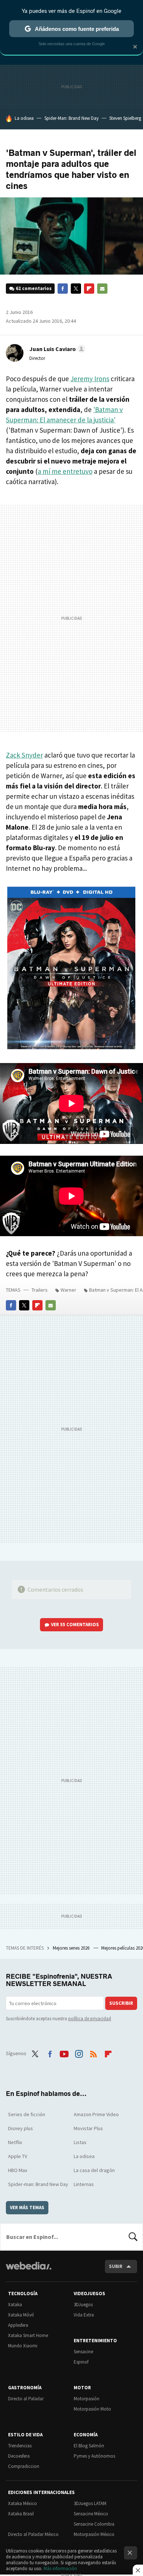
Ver (75, 1625)
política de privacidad (90, 2019)
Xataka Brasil (21, 2514)
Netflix (15, 2142)
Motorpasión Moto (92, 2409)
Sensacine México (91, 2514)
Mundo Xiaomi (23, 2346)
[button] (56, 349)
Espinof (81, 2362)
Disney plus (21, 2128)
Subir (116, 2266)
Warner (68, 1290)
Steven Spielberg (125, 118)
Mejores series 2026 (72, 1948)
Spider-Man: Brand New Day (71, 118)
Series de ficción (27, 2114)
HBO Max (18, 2170)
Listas (80, 2142)
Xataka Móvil (21, 2315)
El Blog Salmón (89, 2446)
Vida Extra (84, 2315)
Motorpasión (87, 2399)
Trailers (40, 1290)
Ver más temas (27, 2208)
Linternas (84, 2184)
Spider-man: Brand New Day (38, 2184)
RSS (93, 2053)
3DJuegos (83, 2305)
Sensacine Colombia (94, 2524)
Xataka (15, 2305)
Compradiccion (24, 2466)
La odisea (24, 118)
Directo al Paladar (26, 2399)
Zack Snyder (24, 755)
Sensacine (83, 2352)
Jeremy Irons (90, 379)
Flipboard (89, 289)
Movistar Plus (88, 2128)
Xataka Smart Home (28, 2335)
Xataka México (23, 2503)
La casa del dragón (94, 2170)
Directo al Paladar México (33, 2534)
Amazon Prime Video (96, 2114)
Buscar (133, 2237)
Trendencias (20, 2446)
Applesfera (18, 2325)
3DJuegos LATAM (90, 2503)
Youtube (64, 2053)
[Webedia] (29, 2271)
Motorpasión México (94, 2534)
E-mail (102, 289)
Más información (60, 2568)
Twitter (76, 289)
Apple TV (18, 2156)
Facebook (63, 289)
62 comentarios (34, 288)
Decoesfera (19, 2456)
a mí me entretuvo (65, 471)
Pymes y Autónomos (94, 2456)
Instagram (79, 2053)
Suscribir (121, 2003)
